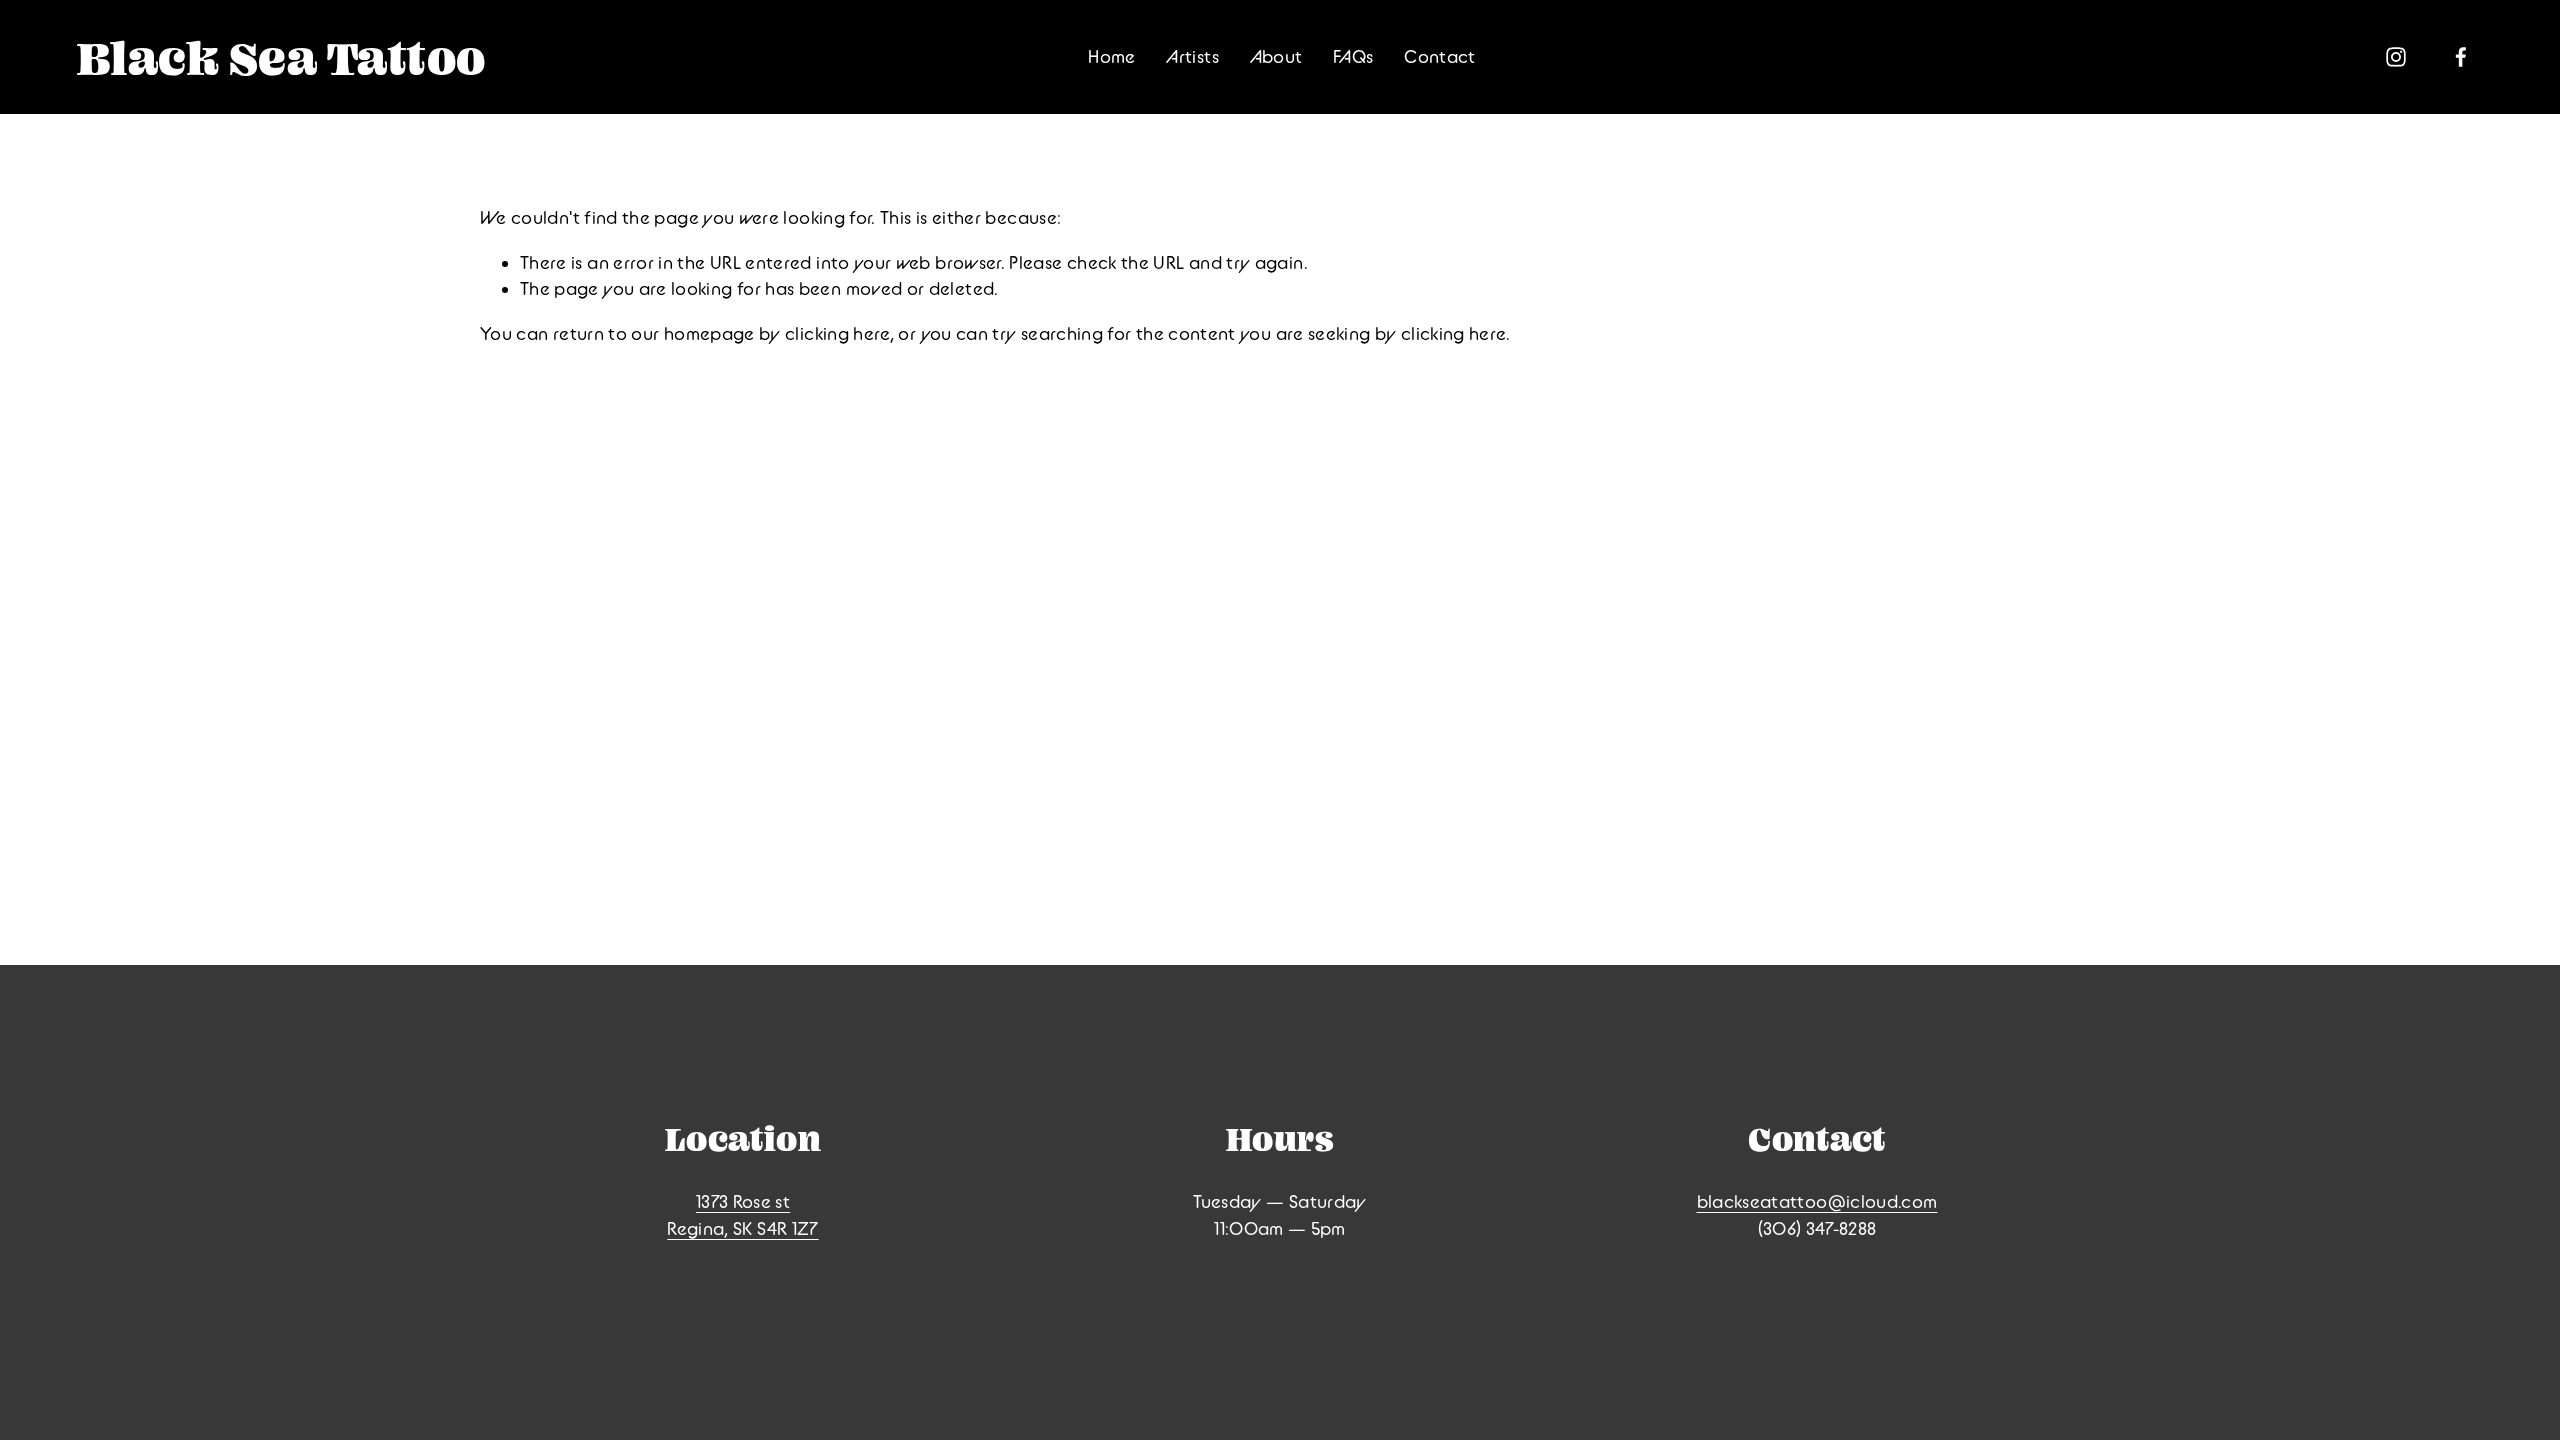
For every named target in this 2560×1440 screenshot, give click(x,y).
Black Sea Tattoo (281, 57)
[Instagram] (2396, 57)
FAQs (1353, 56)
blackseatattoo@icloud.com (1817, 1201)
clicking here (837, 333)
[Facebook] (2461, 57)
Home (1111, 56)
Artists (1192, 56)
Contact (1440, 56)
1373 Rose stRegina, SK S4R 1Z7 (742, 1215)
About (1276, 56)
